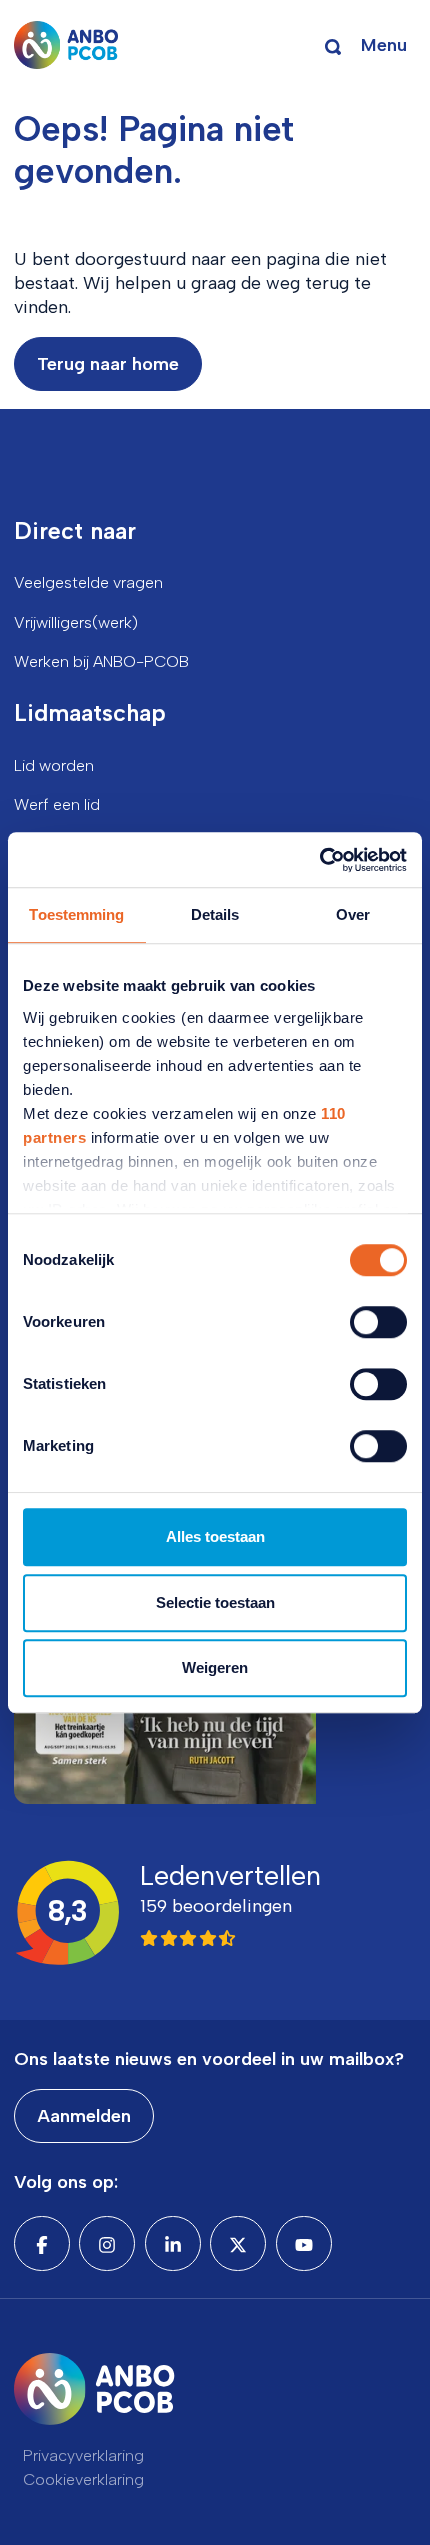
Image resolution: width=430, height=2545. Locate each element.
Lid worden (54, 765)
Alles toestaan (215, 1536)
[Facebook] (42, 2243)
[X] (238, 2243)
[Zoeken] (333, 45)
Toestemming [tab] (76, 914)
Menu (384, 45)
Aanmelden (84, 2116)
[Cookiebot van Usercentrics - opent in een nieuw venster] (319, 860)
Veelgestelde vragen (88, 582)
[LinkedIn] (173, 2243)
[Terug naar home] (66, 45)
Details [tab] (215, 914)
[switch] (378, 1322)
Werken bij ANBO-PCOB (101, 661)
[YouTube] (304, 2243)
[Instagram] (107, 2243)
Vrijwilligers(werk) (76, 622)
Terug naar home (108, 364)
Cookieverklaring (83, 2479)
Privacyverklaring (83, 2455)
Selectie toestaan (215, 1602)
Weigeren (215, 1667)
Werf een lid (57, 804)
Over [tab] (353, 914)
